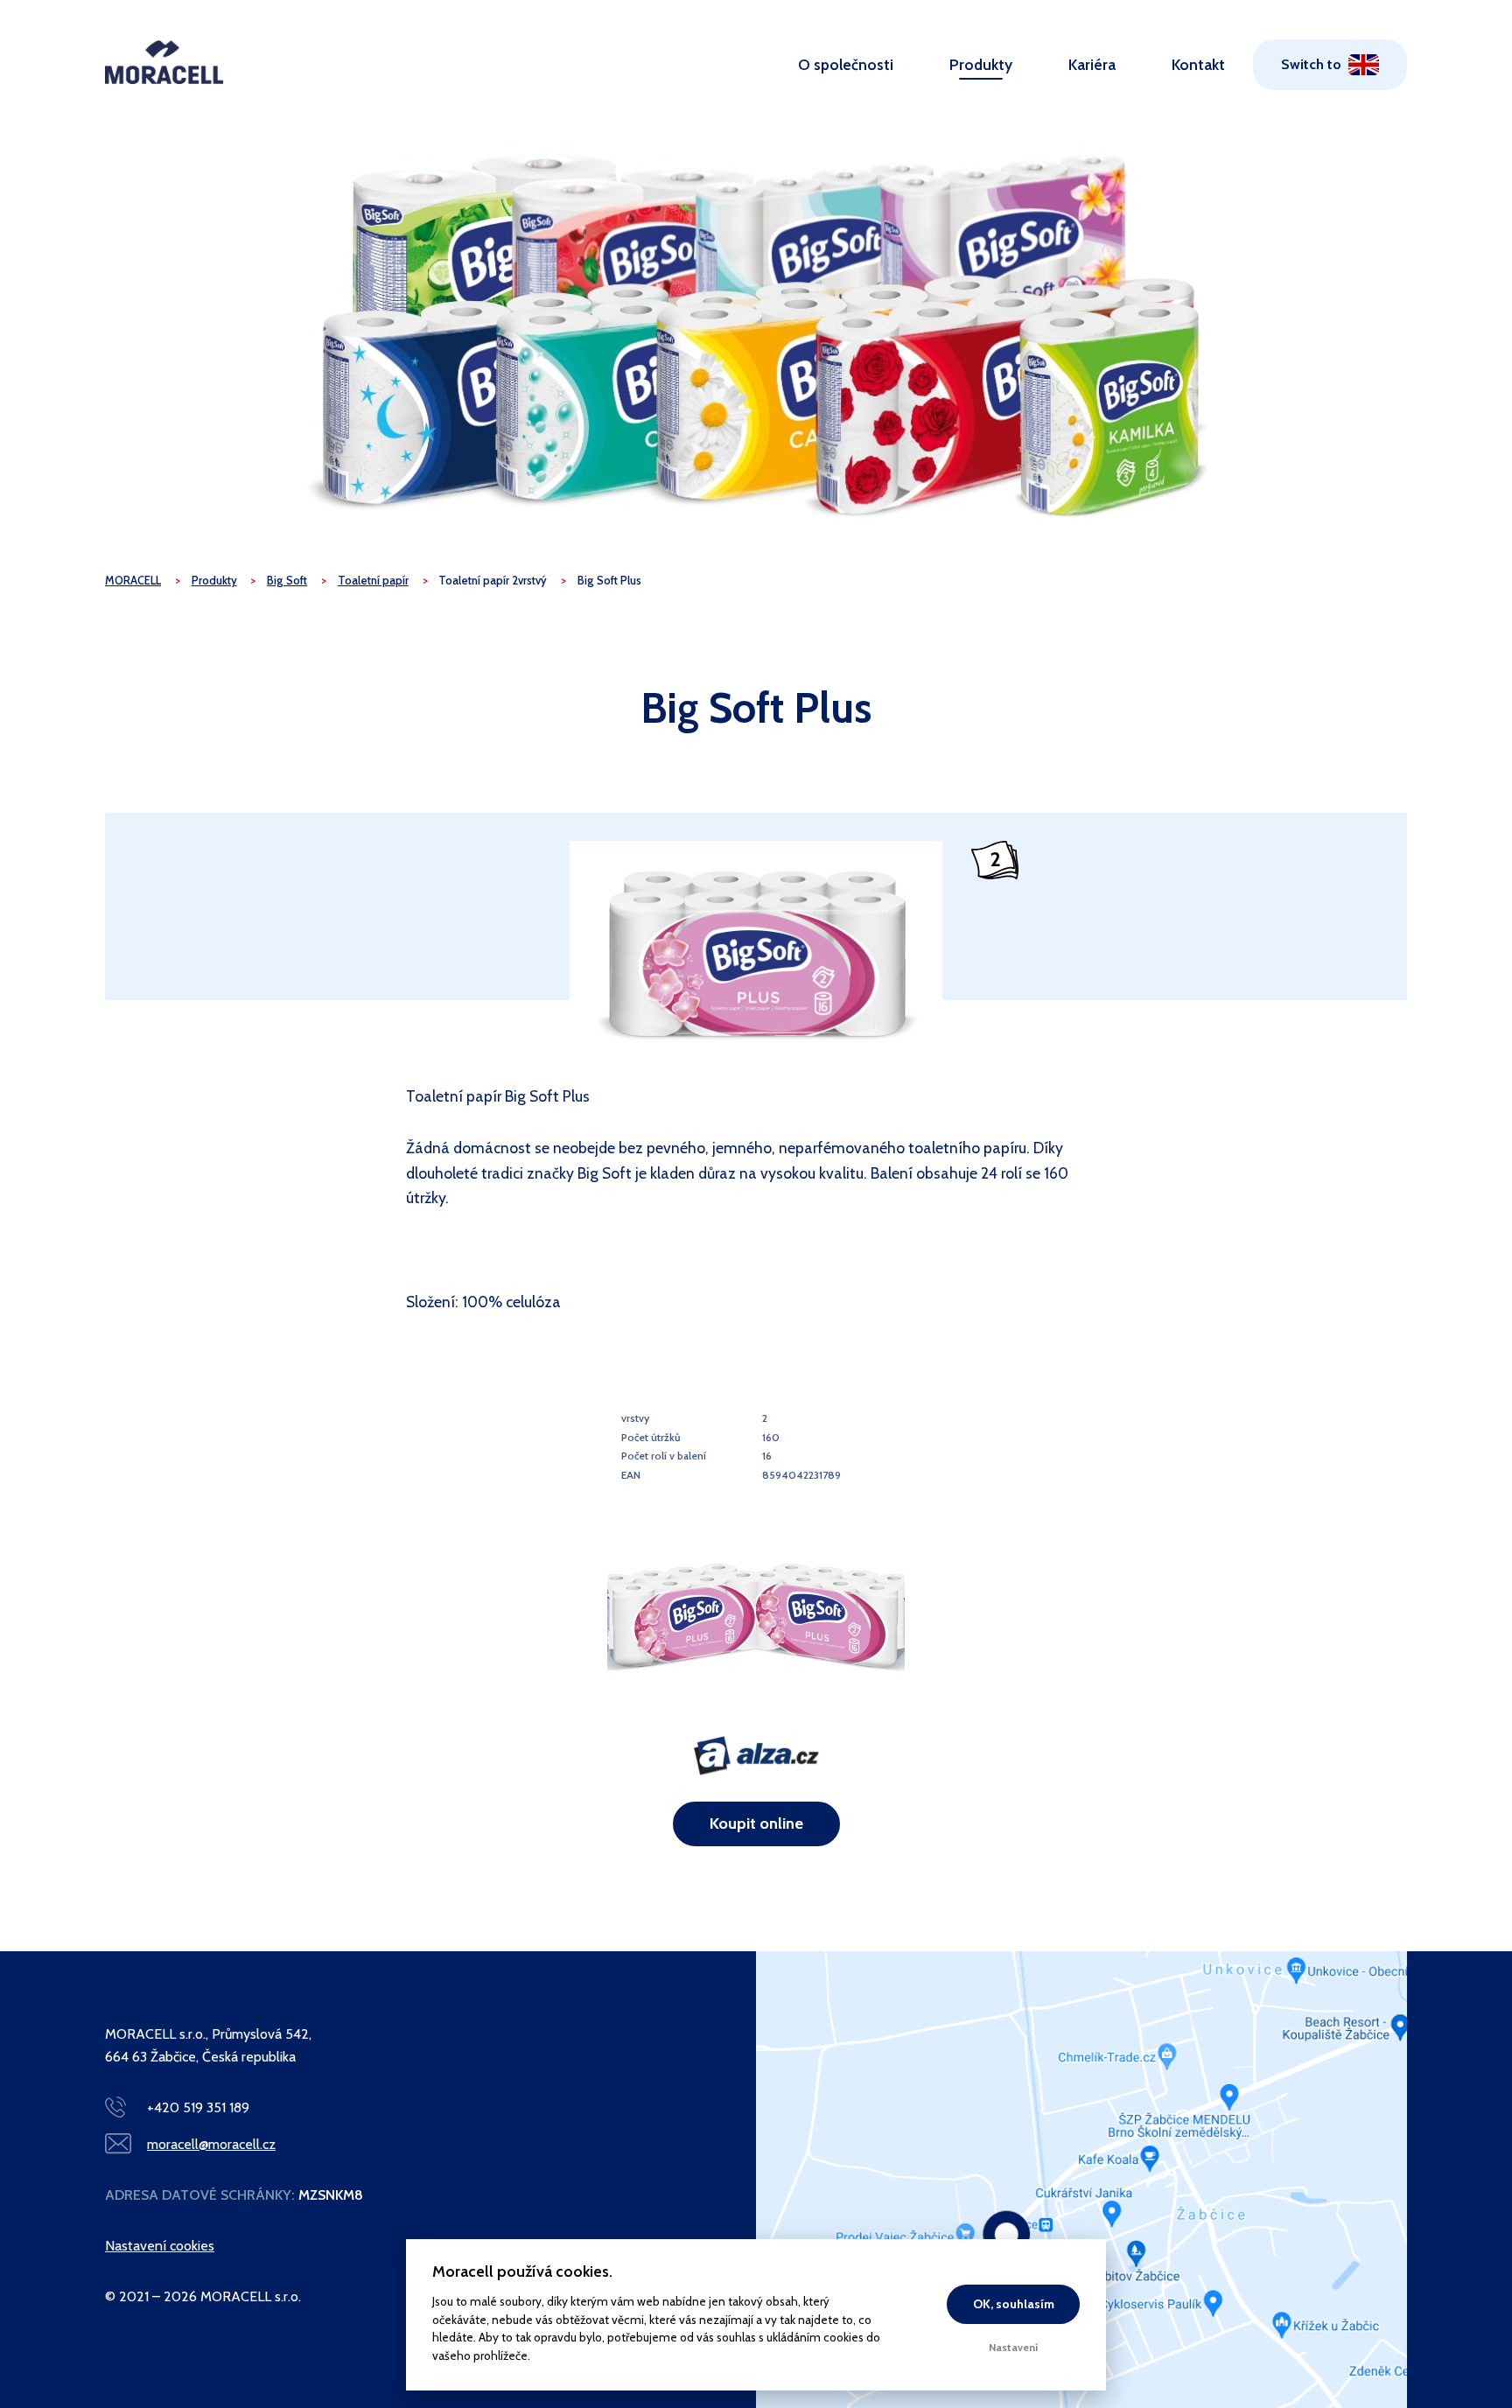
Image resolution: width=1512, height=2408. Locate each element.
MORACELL (133, 581)
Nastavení (1014, 2347)
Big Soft (287, 581)
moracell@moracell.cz (211, 2144)
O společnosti (846, 64)
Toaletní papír (373, 581)
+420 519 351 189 (198, 2107)
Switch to (1311, 64)
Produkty (981, 64)
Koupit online (756, 1823)
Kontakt (1198, 64)
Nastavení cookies (160, 2246)
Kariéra (1092, 64)
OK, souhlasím (1014, 2304)
